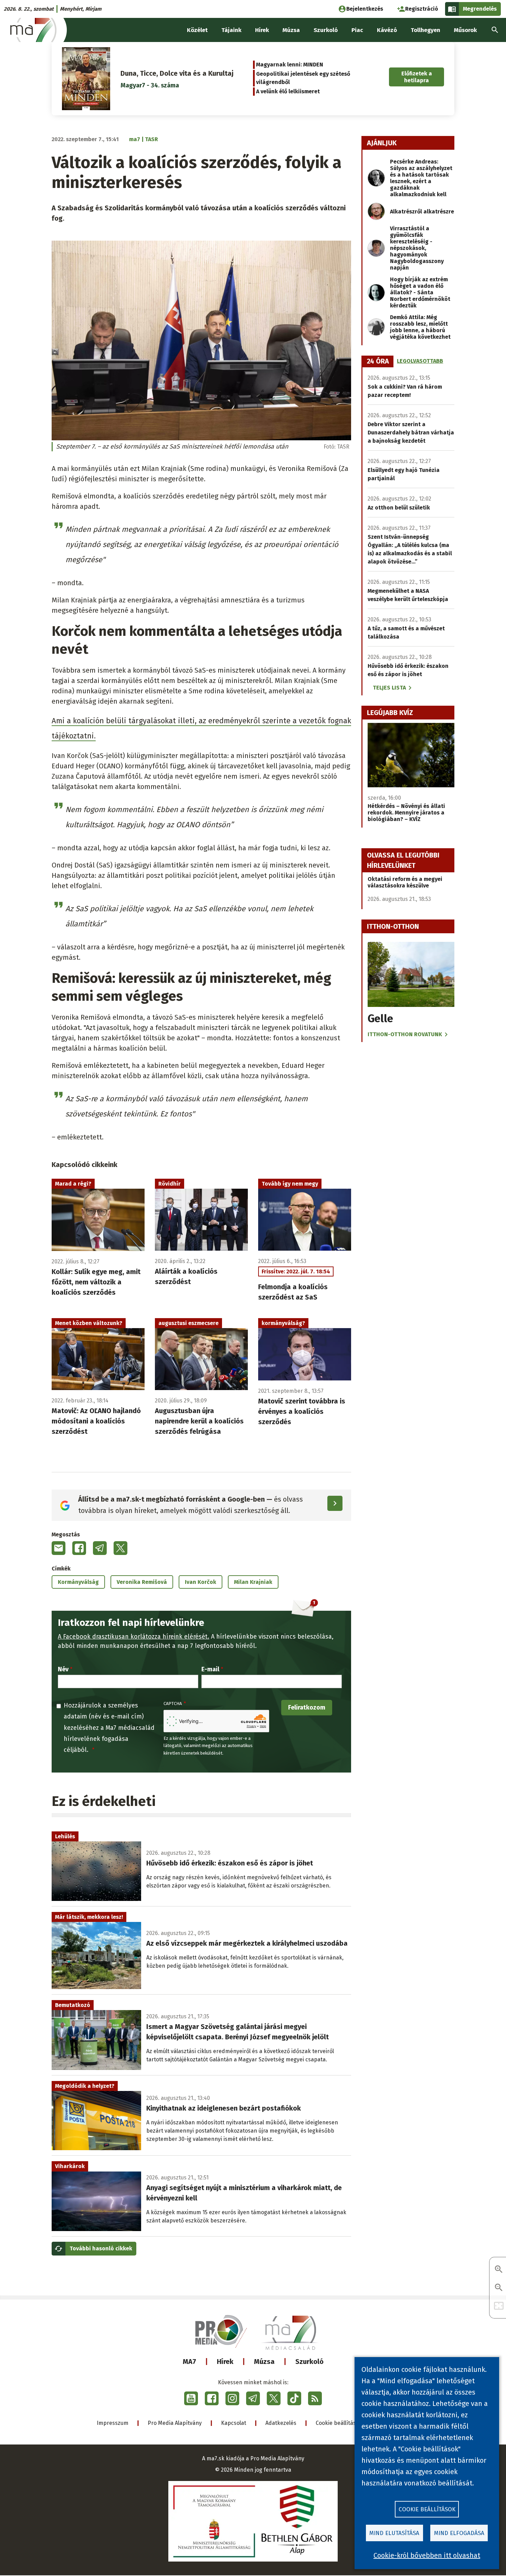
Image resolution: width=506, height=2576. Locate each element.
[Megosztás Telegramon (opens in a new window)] (100, 1548)
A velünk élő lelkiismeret (288, 91)
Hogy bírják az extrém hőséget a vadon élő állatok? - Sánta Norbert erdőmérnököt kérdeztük (420, 292)
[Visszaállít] (499, 2306)
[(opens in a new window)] (191, 2398)
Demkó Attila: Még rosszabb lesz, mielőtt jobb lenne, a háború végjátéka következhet (420, 327)
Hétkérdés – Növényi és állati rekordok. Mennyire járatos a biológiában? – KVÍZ (406, 813)
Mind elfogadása (459, 2533)
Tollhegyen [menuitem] (425, 30)
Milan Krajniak (253, 1582)
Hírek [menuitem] (262, 30)
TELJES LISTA (389, 688)
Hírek (225, 2362)
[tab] (378, 361)
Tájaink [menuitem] (231, 30)
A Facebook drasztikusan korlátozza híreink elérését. (134, 1637)
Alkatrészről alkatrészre (422, 212)
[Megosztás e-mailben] (59, 1548)
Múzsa (264, 2362)
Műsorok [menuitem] (465, 30)
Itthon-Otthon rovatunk (405, 1034)
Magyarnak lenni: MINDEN (290, 65)
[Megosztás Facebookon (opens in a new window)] (79, 1548)
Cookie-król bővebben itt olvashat (427, 2555)
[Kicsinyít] (499, 2288)
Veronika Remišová (142, 1582)
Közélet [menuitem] (197, 30)
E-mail (210, 1669)
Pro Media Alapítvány (175, 2423)
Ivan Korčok (201, 1582)
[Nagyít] (499, 2270)
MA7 (189, 2362)
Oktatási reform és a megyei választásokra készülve (405, 882)
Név (63, 1669)
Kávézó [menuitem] (387, 30)
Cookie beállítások (339, 2423)
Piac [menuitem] (357, 30)
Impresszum (113, 2423)
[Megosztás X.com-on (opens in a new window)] (120, 1548)
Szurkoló (309, 2362)
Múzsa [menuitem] (291, 30)
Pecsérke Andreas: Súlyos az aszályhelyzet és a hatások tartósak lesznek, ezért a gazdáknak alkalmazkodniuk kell (421, 178)
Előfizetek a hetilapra (417, 77)
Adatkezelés (281, 2423)
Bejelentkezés (365, 9)
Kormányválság (78, 1582)
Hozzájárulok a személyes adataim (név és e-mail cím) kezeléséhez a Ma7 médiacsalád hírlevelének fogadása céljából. (109, 1728)
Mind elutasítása (394, 2533)
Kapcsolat (234, 2423)
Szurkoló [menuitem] (326, 30)
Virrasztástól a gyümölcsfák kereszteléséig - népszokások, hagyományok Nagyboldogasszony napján (417, 248)
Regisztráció (422, 9)
